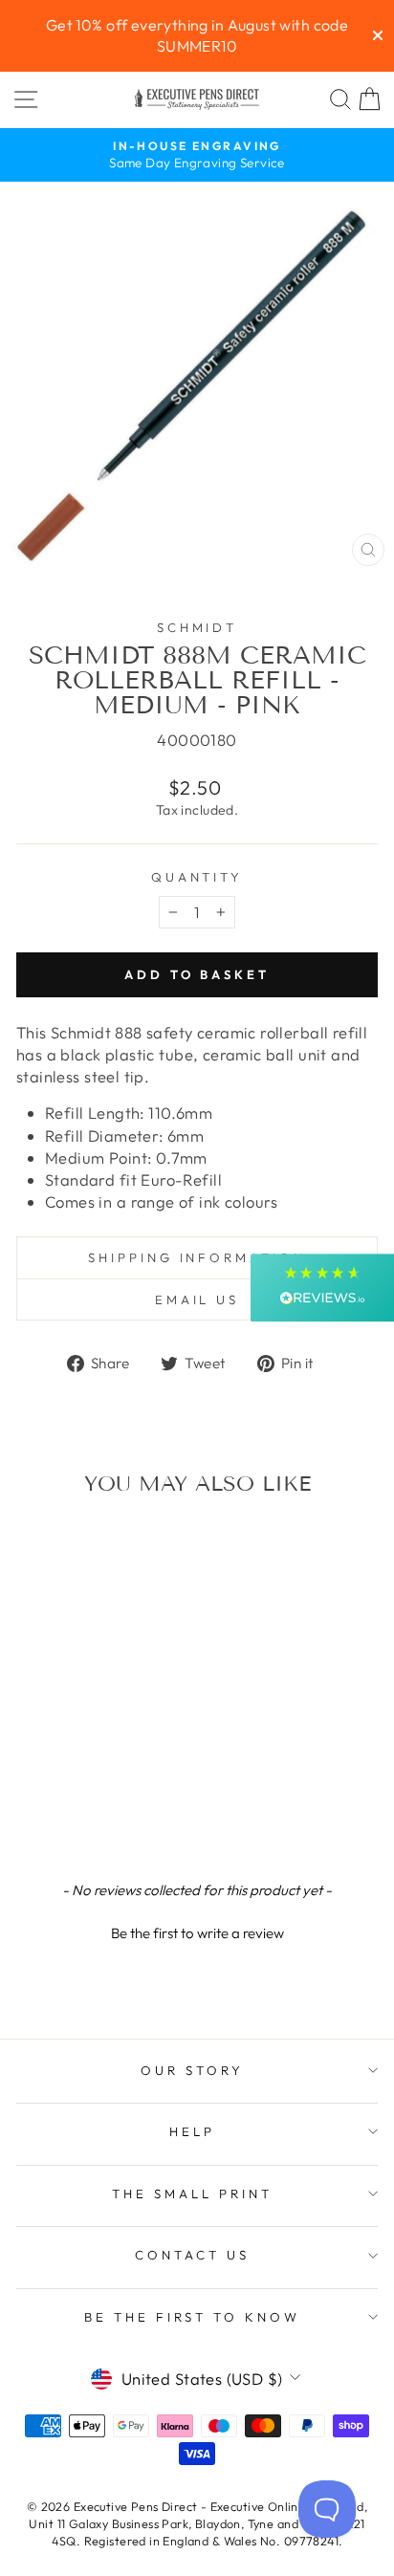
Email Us (197, 1299)
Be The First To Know (193, 2317)
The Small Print (192, 2194)
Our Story (192, 2070)
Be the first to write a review (197, 1933)
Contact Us (192, 2255)
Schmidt (197, 627)
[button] (197, 1931)
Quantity (197, 877)
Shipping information (197, 1257)
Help (192, 2131)
